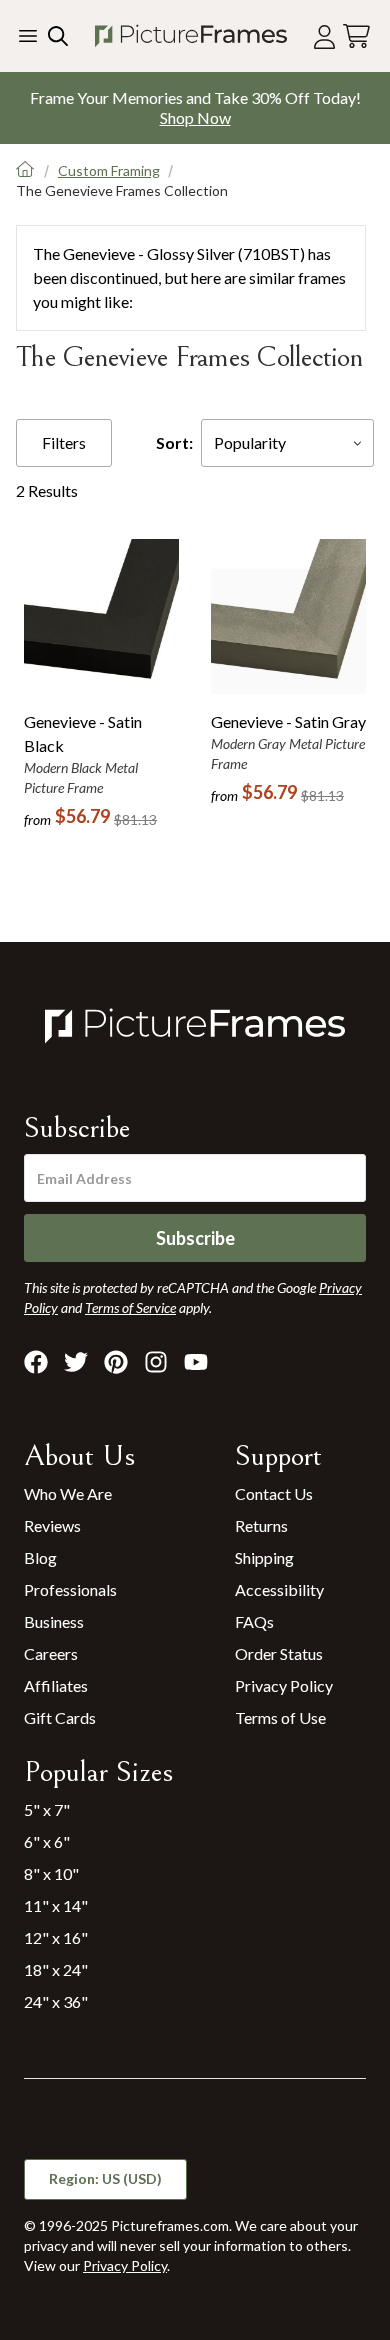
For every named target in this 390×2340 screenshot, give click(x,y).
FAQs (254, 1621)
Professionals (70, 1589)
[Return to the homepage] (191, 36)
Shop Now (195, 117)
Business (54, 1621)
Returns (261, 1525)
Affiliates (56, 1685)
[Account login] (324, 36)
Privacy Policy (284, 1685)
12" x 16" (56, 1937)
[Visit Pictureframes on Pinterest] (116, 1362)
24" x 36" (56, 2001)
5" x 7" (47, 1809)
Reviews (52, 1525)
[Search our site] (56, 36)
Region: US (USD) (105, 2178)
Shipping (264, 1557)
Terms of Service (130, 1307)
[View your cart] (356, 36)
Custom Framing (109, 170)
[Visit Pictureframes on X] (76, 1362)
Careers (51, 1653)
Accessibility (279, 1589)
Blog (40, 1557)
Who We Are (68, 1493)
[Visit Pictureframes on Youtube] (196, 1362)
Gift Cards (60, 1717)
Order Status (279, 1653)
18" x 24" (56, 1969)
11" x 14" (56, 1905)
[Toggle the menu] (28, 36)
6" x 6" (47, 1841)
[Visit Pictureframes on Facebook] (36, 1362)
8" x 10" (51, 1873)
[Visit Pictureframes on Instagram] (156, 1362)
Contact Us (274, 1493)
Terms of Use (280, 1717)
